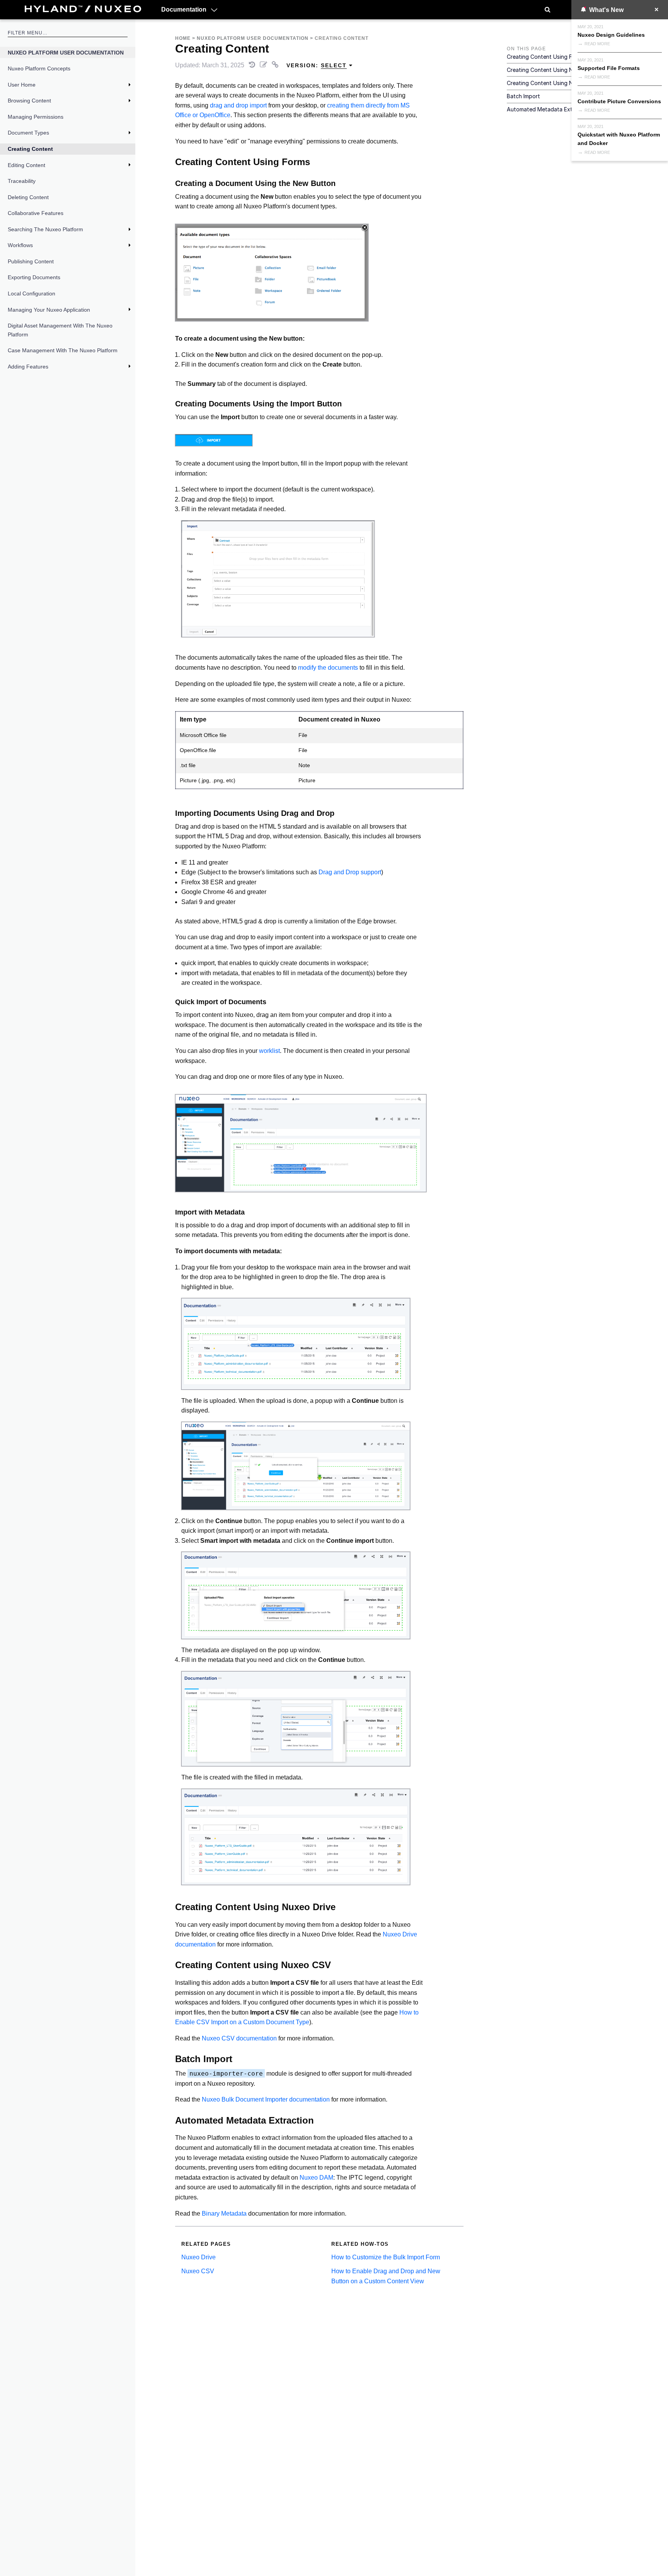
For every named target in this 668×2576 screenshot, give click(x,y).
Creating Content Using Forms (545, 57)
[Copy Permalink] (276, 65)
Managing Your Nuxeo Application (49, 310)
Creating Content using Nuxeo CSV (553, 83)
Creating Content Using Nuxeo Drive (554, 70)
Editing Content (26, 165)
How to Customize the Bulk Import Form (386, 2257)
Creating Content (30, 149)
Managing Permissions (36, 117)
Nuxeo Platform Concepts (39, 68)
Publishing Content (31, 261)
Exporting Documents (34, 277)
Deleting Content (28, 197)
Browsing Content (29, 101)
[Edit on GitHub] (264, 65)
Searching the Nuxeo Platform (45, 229)
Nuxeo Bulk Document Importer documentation (266, 2099)
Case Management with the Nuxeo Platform (63, 350)
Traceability (22, 181)
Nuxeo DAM (316, 2178)
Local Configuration (32, 293)
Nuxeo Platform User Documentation (66, 53)
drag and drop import (238, 105)
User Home (22, 85)
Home (183, 38)
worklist (269, 1051)
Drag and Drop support (350, 872)
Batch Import (523, 96)
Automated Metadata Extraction (549, 109)
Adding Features (28, 367)
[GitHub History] (253, 65)
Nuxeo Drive (199, 2257)
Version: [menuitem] (317, 65)
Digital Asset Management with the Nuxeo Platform (60, 330)
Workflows (20, 245)
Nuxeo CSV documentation (239, 2038)
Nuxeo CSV (198, 2271)
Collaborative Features (36, 213)
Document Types (28, 133)
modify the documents (328, 668)
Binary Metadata (224, 2213)
